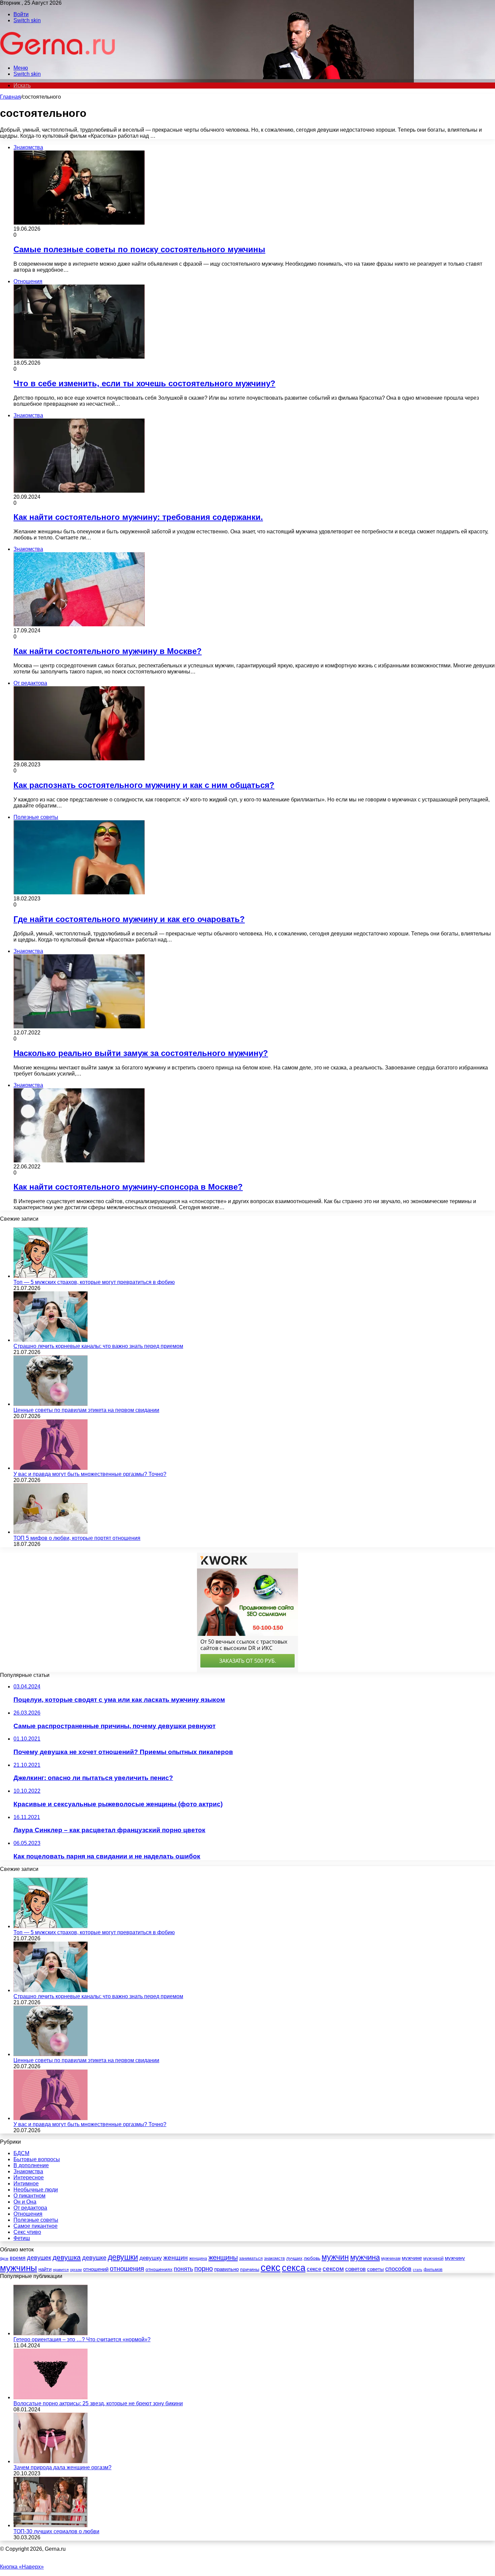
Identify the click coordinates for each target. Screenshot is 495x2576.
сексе (314, 2269)
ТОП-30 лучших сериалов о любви (56, 2531)
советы (375, 2269)
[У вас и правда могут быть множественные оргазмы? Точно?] (51, 1468)
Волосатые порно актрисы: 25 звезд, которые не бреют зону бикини (98, 2403)
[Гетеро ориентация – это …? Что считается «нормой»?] (51, 2333)
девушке (94, 2258)
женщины (223, 2257)
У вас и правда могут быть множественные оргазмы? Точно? (90, 1474)
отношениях (159, 2269)
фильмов (433, 2269)
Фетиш (22, 2238)
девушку (151, 2258)
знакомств (274, 2258)
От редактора (30, 2208)
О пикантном (29, 2196)
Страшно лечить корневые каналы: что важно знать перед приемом (98, 1346)
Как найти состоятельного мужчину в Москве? (108, 651)
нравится (61, 2270)
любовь (312, 2258)
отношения (127, 2269)
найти (45, 2269)
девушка (67, 2257)
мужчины (19, 2268)
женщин (176, 2258)
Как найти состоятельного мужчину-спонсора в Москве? (128, 1187)
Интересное (29, 2177)
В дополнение (31, 2165)
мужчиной (433, 2258)
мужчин (335, 2257)
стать (418, 2270)
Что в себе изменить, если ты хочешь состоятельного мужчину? (144, 383)
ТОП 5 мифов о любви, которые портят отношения (77, 1538)
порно (204, 2269)
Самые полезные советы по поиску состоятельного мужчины (139, 249)
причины (250, 2269)
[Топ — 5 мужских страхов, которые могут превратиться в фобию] (51, 1276)
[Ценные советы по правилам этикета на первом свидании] (51, 1404)
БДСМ (21, 2153)
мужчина (365, 2257)
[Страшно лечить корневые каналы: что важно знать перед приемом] (51, 1340)
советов (355, 2269)
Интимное (26, 2184)
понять (183, 2269)
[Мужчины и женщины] (58, 56)
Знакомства (28, 2171)
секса (294, 2268)
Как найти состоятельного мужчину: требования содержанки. (138, 517)
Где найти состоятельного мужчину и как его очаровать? (129, 919)
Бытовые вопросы (37, 2159)
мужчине (412, 2258)
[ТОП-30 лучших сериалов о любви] (51, 2525)
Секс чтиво (27, 2232)
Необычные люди (36, 2190)
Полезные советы (36, 2220)
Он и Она (25, 2202)
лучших (294, 2258)
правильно (226, 2269)
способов (398, 2269)
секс (271, 2267)
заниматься (251, 2258)
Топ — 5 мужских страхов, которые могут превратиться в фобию (94, 1282)
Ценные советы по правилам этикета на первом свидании (86, 1410)
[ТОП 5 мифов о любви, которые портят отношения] (51, 1532)
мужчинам (391, 2258)
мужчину (455, 2258)
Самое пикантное (36, 2226)
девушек (39, 2258)
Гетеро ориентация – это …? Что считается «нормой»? (82, 2339)
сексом (333, 2269)
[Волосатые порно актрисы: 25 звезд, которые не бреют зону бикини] (51, 2397)
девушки (123, 2257)
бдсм (4, 2258)
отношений (96, 2269)
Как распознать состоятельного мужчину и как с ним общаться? (144, 785)
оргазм (76, 2270)
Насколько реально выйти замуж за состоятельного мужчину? (141, 1053)
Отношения (28, 2214)
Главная (10, 97)
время (18, 2258)
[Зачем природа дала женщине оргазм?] (51, 2461)
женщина (198, 2258)
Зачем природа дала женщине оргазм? (62, 2467)
